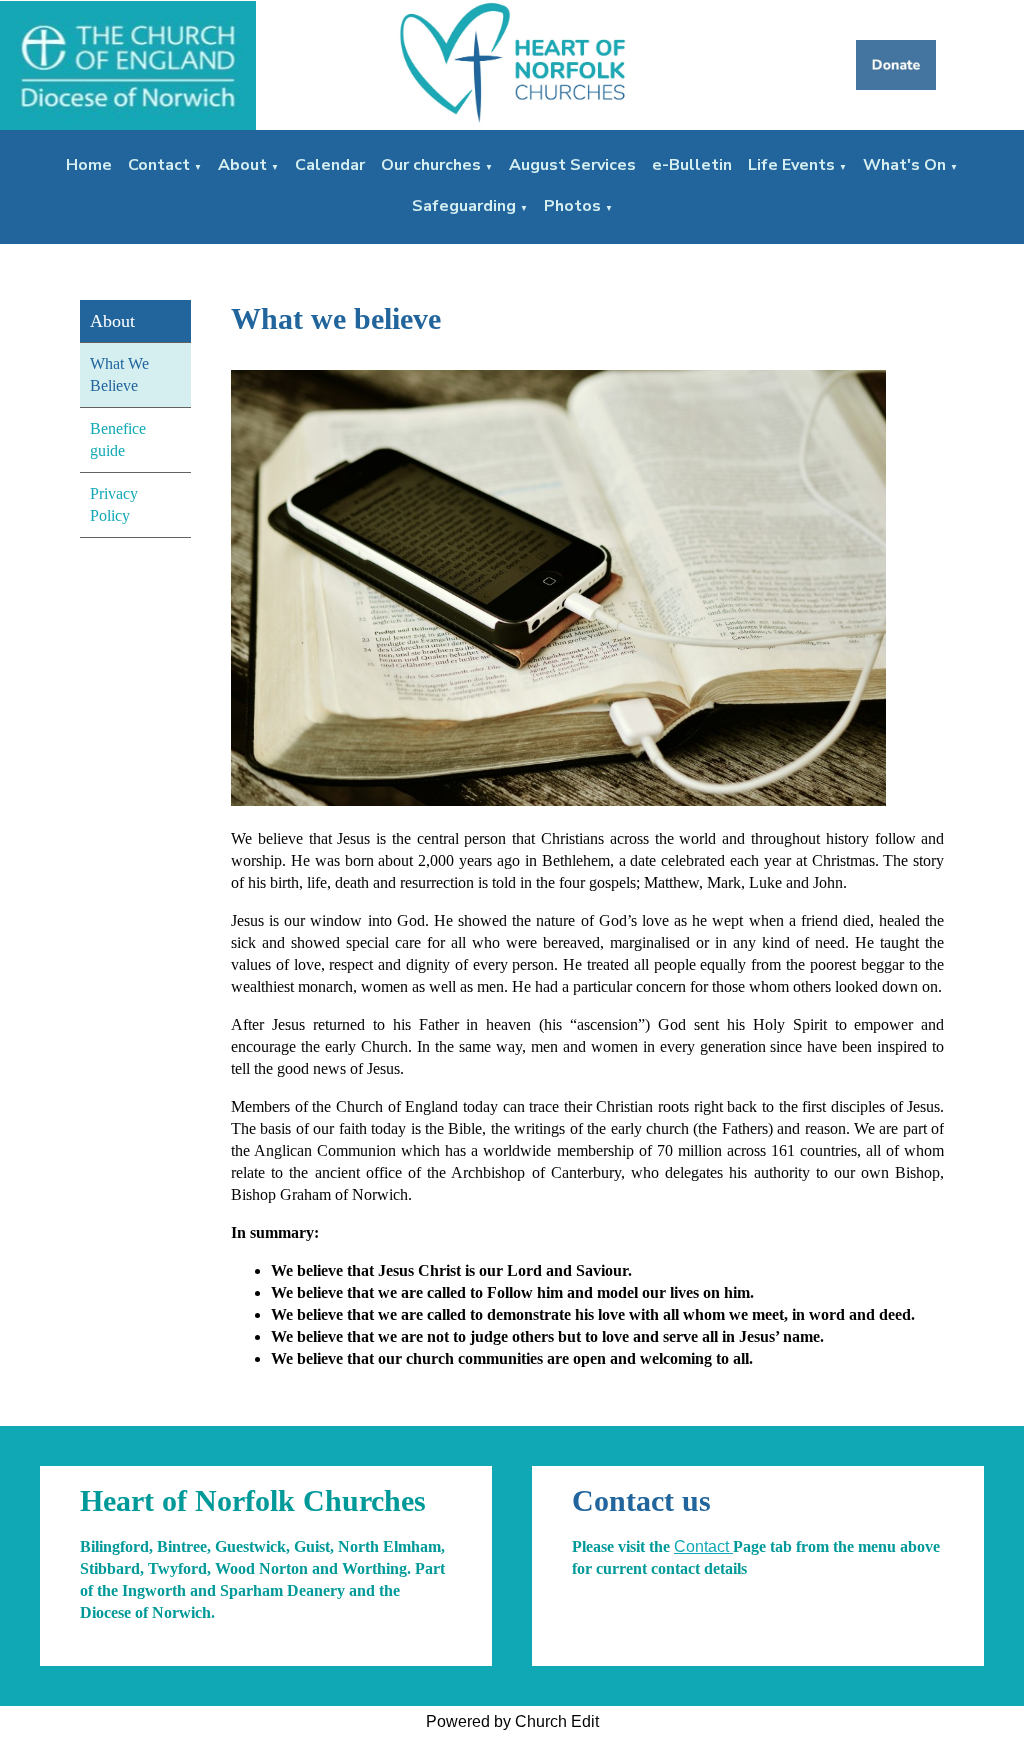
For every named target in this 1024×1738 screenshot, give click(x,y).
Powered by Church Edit (512, 1721)
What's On (904, 165)
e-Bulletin (692, 165)
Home (89, 165)
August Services (572, 165)
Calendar (330, 165)
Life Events (791, 165)
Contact (159, 165)
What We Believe (119, 374)
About (242, 165)
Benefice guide (118, 439)
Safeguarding (464, 206)
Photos (572, 206)
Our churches (431, 165)
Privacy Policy (114, 504)
